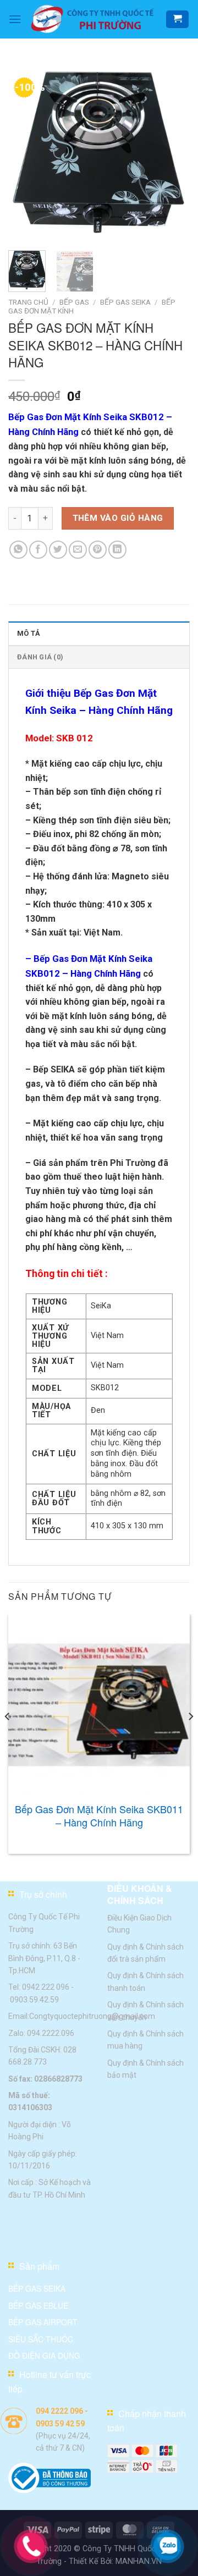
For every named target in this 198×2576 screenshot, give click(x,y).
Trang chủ (28, 302)
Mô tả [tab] (29, 633)
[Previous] (26, 151)
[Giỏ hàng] (177, 20)
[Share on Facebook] (38, 550)
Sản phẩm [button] (39, 2266)
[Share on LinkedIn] (117, 550)
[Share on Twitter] (58, 550)
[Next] (172, 151)
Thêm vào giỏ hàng (118, 518)
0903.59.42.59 (34, 1999)
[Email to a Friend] (78, 550)
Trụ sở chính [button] (43, 1894)
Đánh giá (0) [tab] (40, 657)
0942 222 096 (46, 1987)
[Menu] (15, 19)
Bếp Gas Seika (125, 302)
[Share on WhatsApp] (18, 550)
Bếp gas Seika (37, 2288)
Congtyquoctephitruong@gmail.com (92, 2016)
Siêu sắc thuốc (41, 2338)
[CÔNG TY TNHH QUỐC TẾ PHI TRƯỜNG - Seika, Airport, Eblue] (93, 19)
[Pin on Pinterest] (98, 550)
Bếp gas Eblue (38, 2305)
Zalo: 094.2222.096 (41, 2033)
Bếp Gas (74, 302)
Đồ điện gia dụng (44, 2355)
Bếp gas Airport (43, 2322)
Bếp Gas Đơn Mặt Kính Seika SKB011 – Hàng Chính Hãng (99, 1816)
